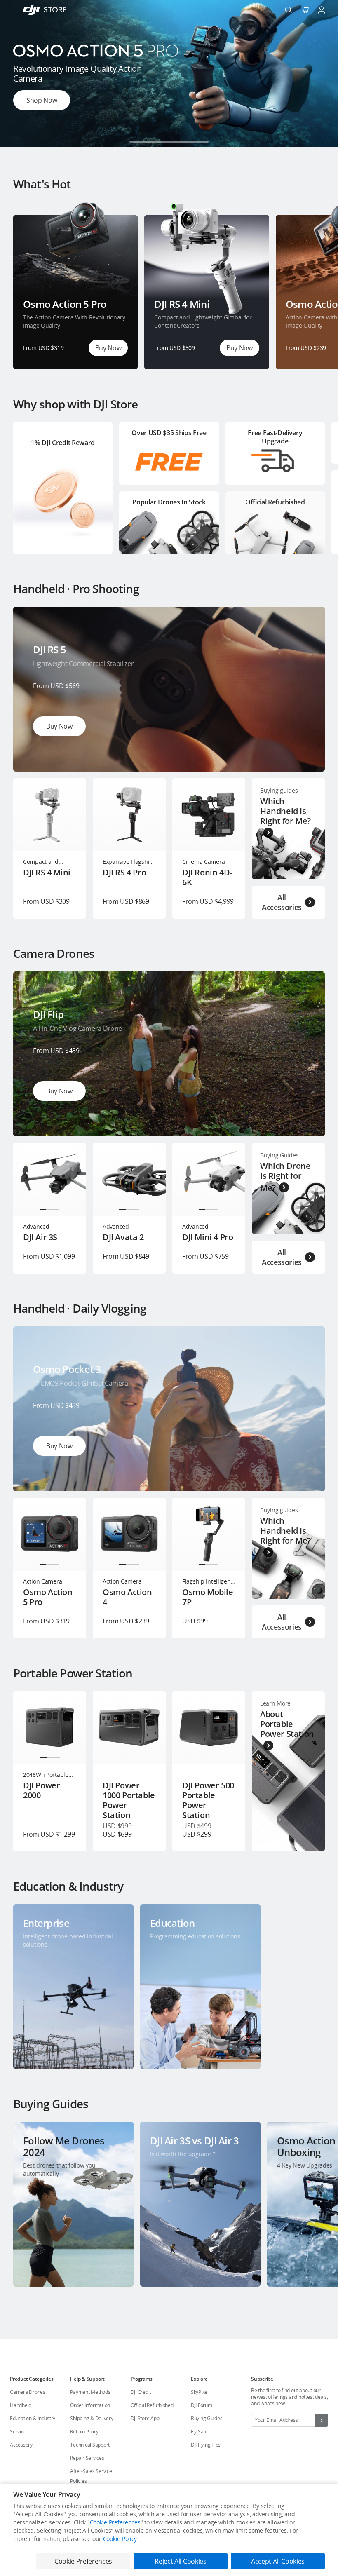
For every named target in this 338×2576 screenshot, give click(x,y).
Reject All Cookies (180, 2561)
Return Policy (84, 2432)
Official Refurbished (152, 2405)
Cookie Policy (120, 2539)
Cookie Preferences (115, 2522)
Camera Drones (28, 2392)
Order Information (90, 2405)
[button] (139, 142)
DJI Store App (145, 2418)
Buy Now (108, 348)
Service (18, 2432)
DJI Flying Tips (206, 2445)
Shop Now (42, 100)
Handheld (21, 2405)
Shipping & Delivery (92, 2418)
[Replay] (305, 626)
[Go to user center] (322, 10)
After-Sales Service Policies (91, 2476)
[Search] (289, 10)
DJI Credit (141, 2392)
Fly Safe (199, 2432)
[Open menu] (12, 10)
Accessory (21, 2445)
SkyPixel (200, 2392)
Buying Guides (207, 2418)
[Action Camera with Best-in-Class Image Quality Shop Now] (169, 144)
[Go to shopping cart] (305, 10)
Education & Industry (33, 2418)
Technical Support (90, 2445)
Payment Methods (90, 2392)
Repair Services (87, 2458)
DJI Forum (202, 2405)
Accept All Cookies (278, 2561)
